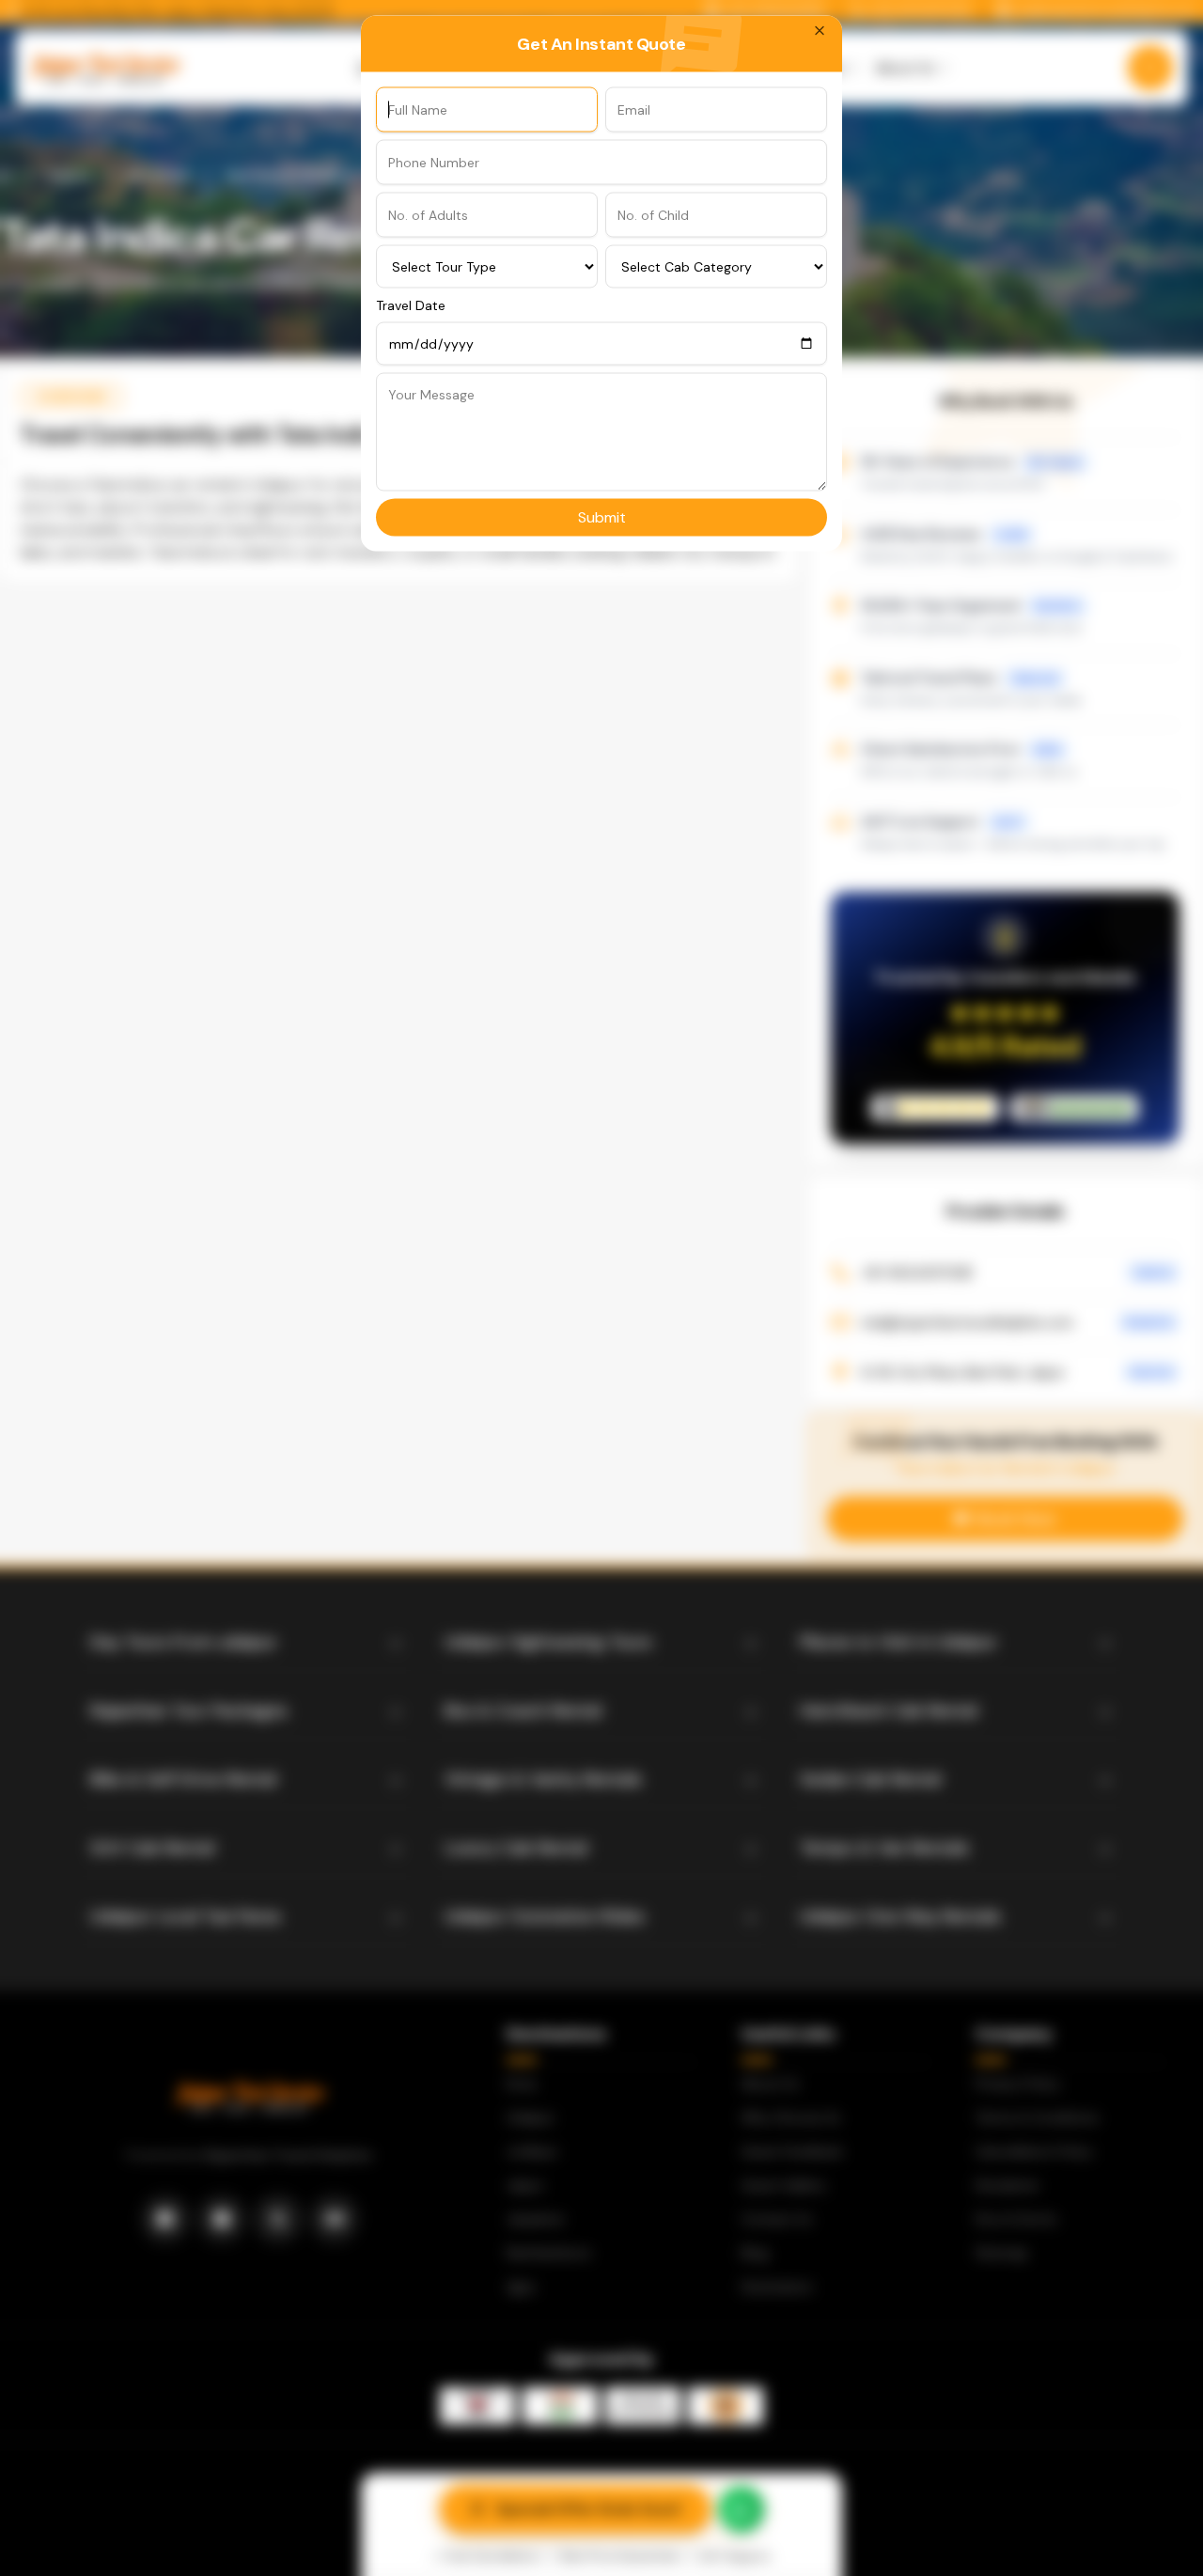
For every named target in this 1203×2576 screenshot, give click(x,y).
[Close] (820, 30)
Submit (602, 516)
